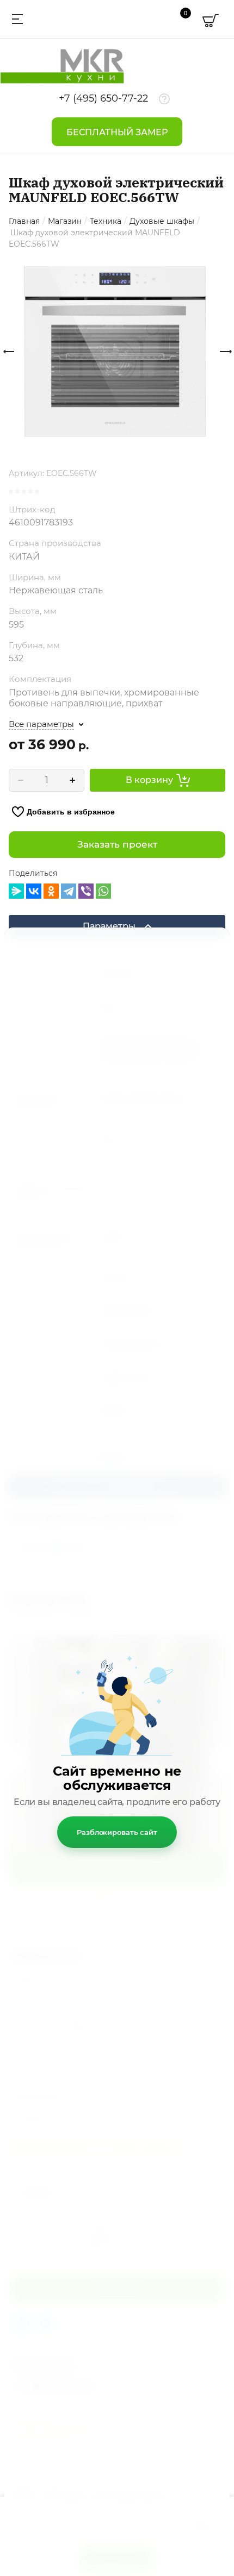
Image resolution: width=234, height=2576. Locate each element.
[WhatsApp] (103, 891)
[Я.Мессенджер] (16, 891)
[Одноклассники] (51, 891)
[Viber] (86, 891)
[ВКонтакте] (34, 891)
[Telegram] (69, 891)
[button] (16, 19)
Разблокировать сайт (117, 1832)
